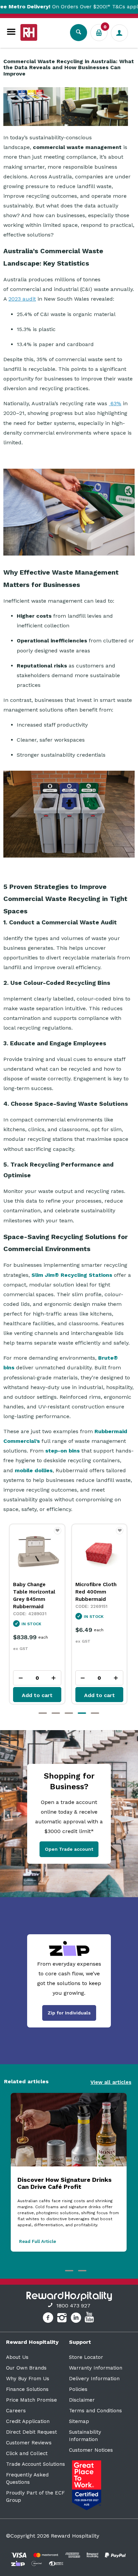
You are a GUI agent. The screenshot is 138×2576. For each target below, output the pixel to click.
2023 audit (22, 299)
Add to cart (37, 1695)
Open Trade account (69, 1849)
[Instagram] (63, 2319)
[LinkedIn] (77, 2319)
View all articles (111, 2082)
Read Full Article (38, 2241)
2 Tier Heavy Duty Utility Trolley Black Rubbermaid (98, 1592)
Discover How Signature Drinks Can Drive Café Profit (64, 2183)
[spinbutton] (37, 1678)
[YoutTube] (90, 2319)
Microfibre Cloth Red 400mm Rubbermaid (34, 1592)
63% (115, 403)
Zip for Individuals (69, 2013)
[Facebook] (49, 2319)
